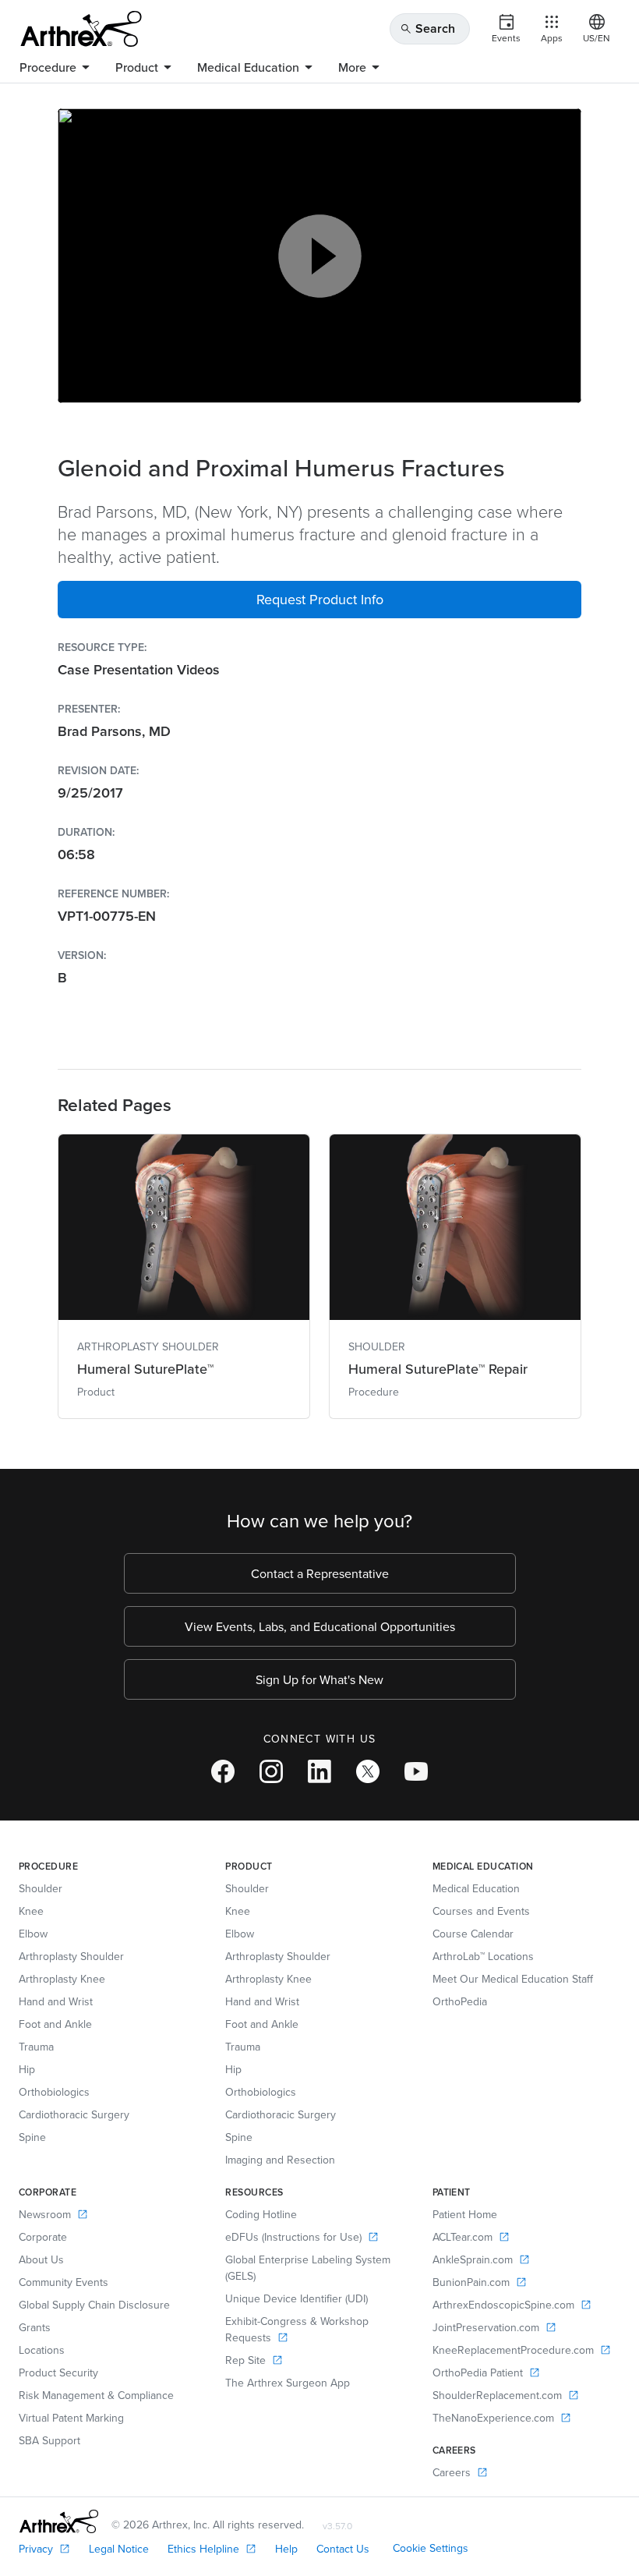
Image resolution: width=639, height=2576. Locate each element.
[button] (319, 600)
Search (427, 28)
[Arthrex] (81, 29)
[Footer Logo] (59, 2521)
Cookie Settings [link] (431, 2548)
